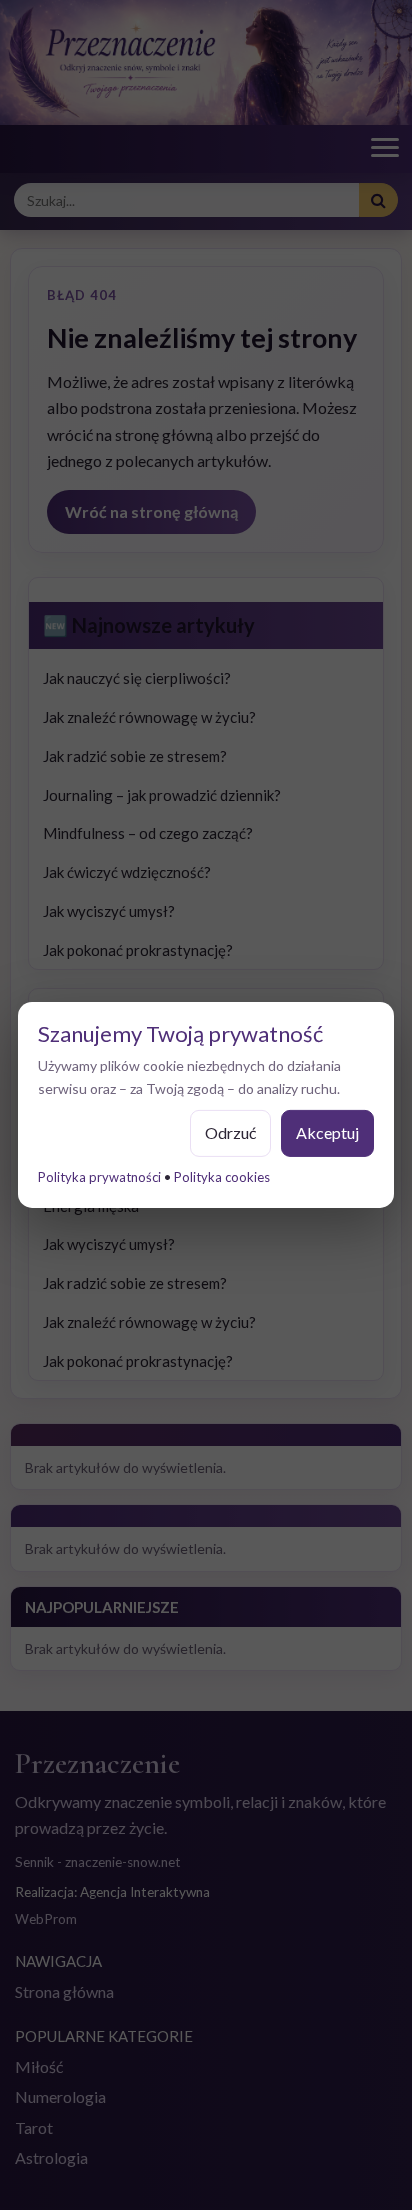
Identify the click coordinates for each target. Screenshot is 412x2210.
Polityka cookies (222, 1177)
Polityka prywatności (99, 1177)
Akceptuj (327, 1132)
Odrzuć (230, 1132)
